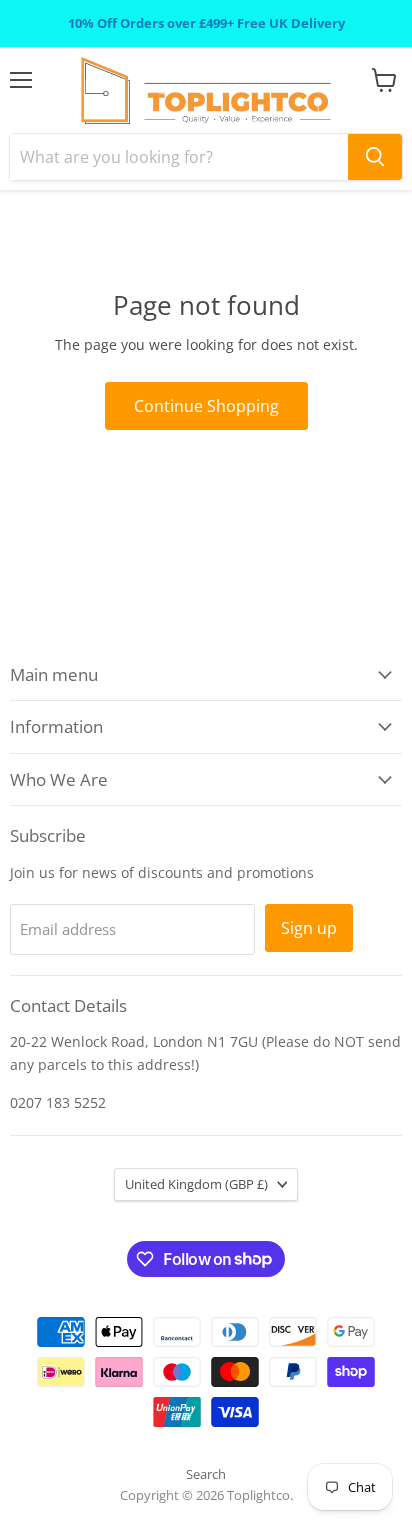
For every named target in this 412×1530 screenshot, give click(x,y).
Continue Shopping (206, 406)
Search (206, 1474)
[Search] (375, 157)
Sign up (309, 928)
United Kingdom (196, 1184)
